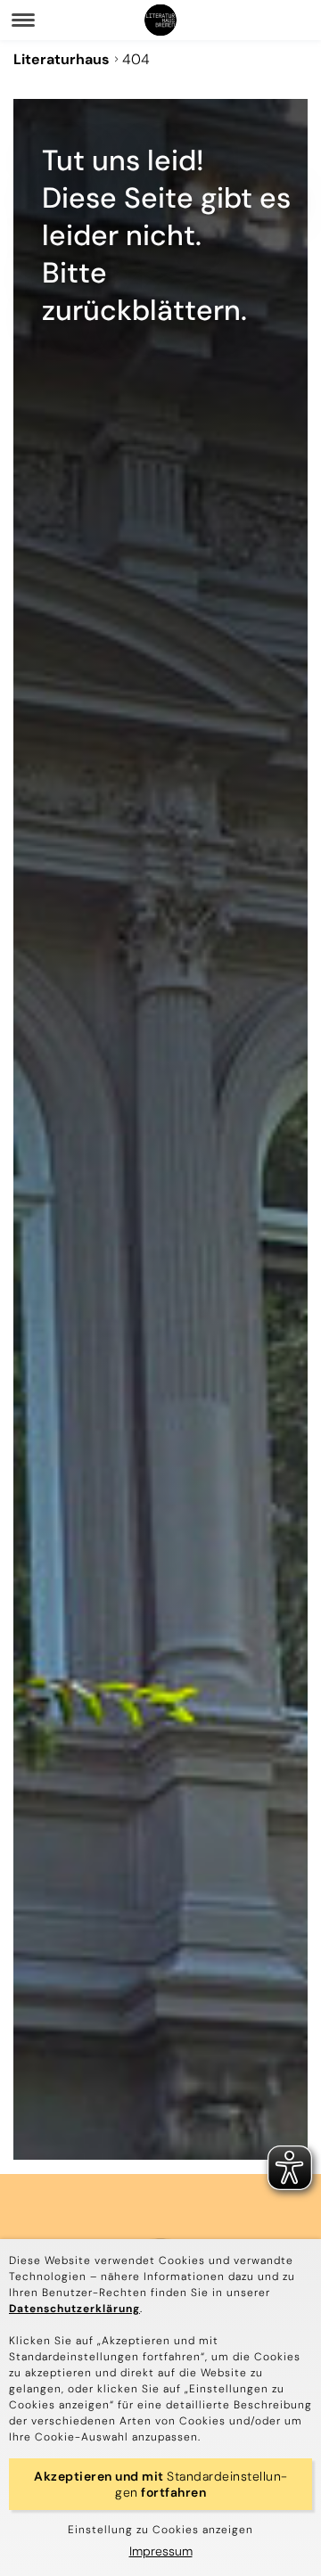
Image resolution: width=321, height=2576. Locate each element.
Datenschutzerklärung (74, 2309)
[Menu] (23, 20)
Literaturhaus (62, 59)
